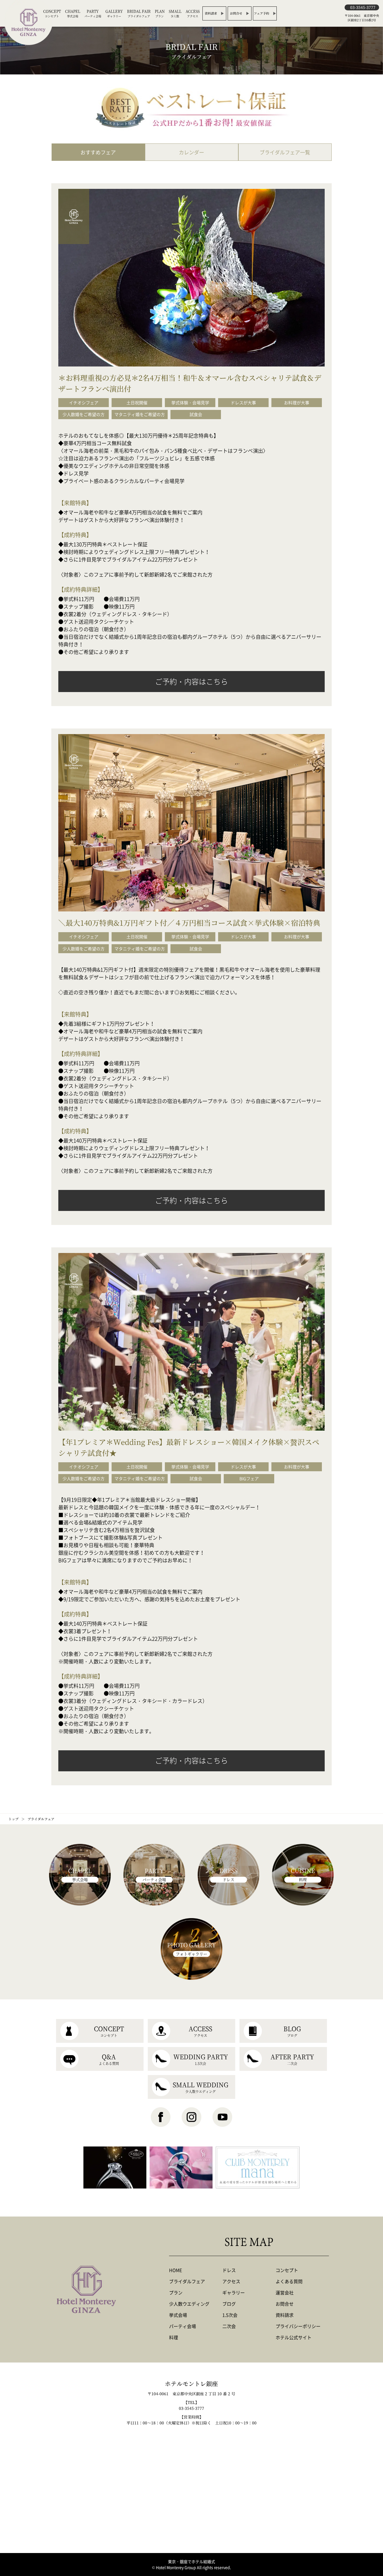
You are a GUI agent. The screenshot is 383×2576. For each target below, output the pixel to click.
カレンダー (191, 152)
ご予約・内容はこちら (191, 681)
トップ (13, 1819)
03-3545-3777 (363, 7)
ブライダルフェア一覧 (285, 152)
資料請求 (211, 13)
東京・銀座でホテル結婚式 (191, 2561)
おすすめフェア (98, 152)
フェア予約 (261, 13)
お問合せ (236, 13)
